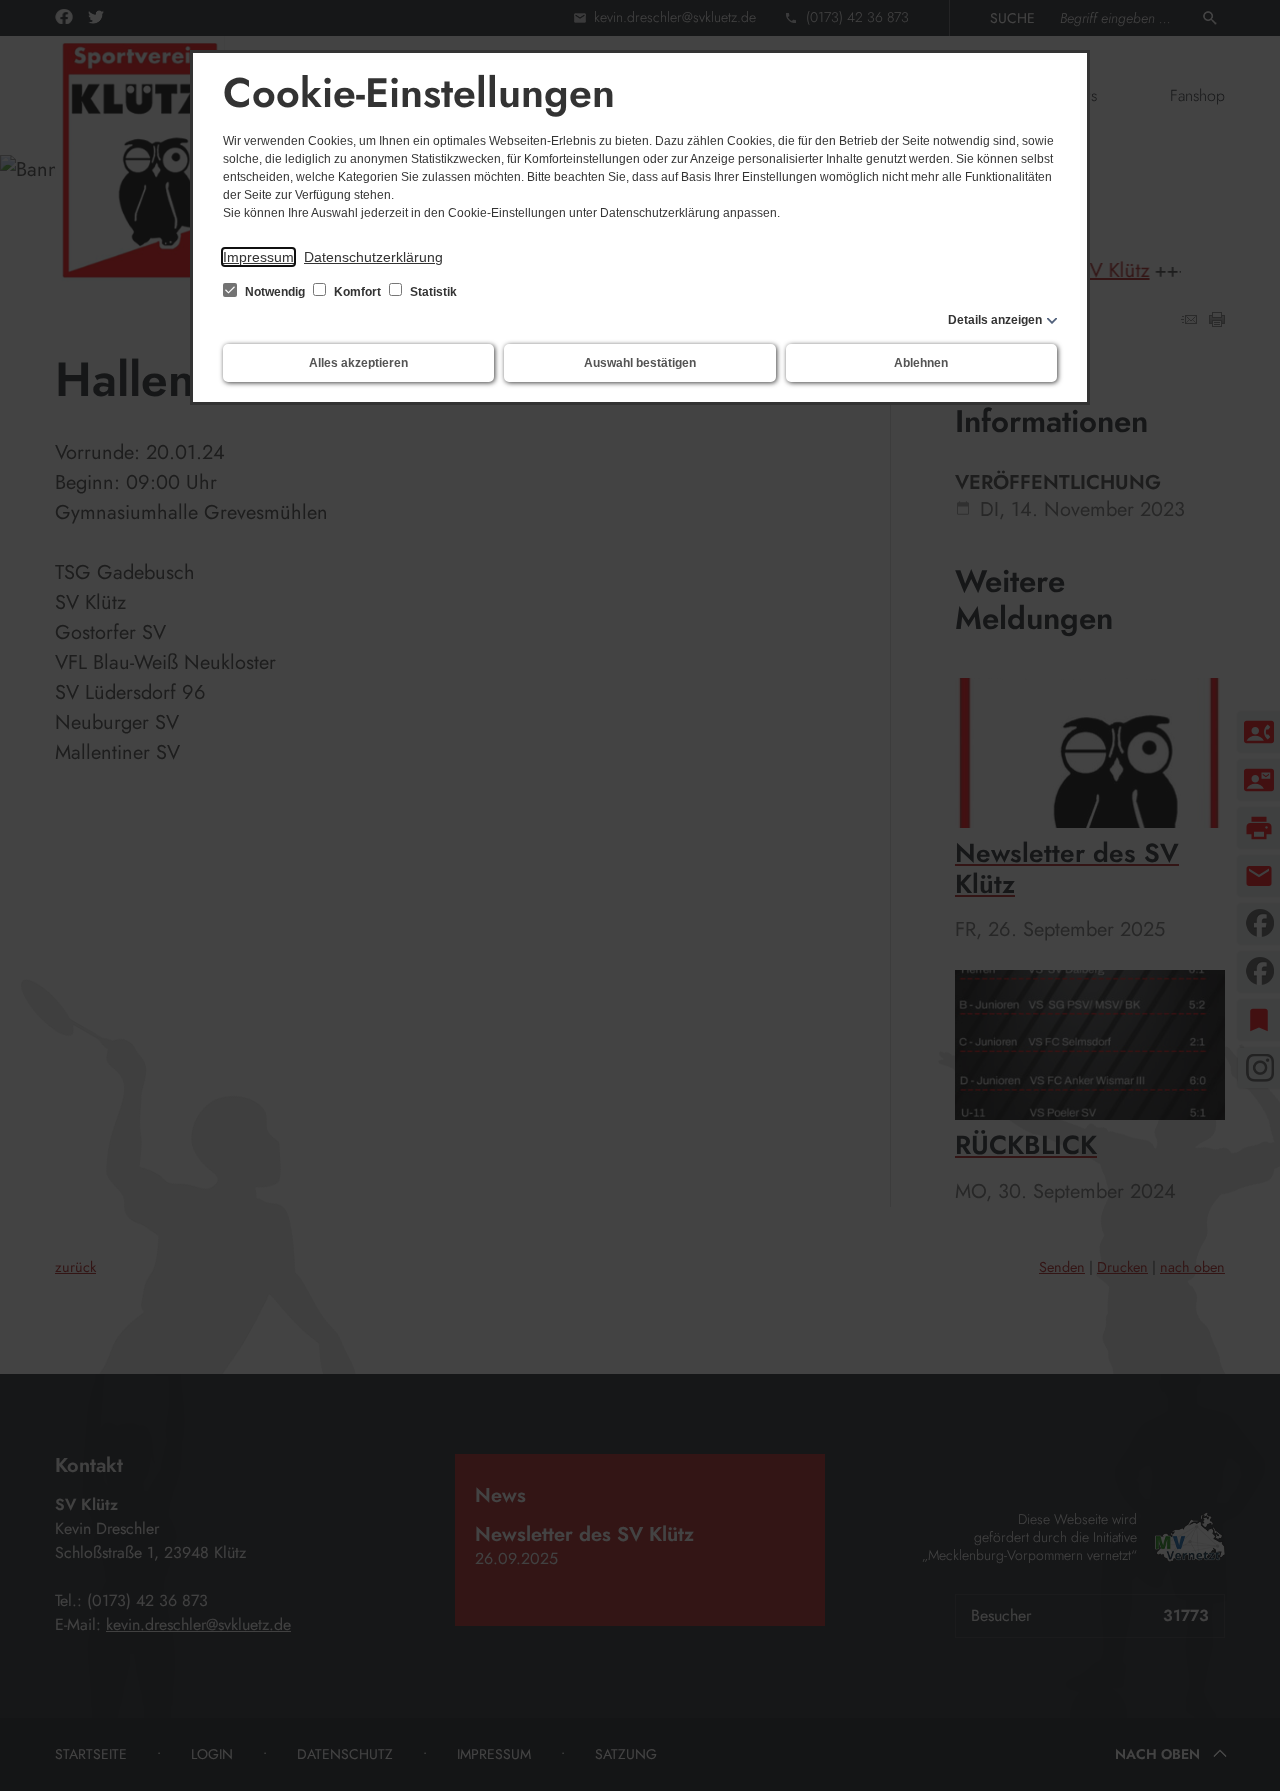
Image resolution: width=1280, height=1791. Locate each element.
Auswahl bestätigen (640, 363)
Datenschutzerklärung (373, 257)
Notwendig (275, 292)
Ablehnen (921, 363)
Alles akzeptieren (358, 363)
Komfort (357, 292)
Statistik (432, 292)
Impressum (258, 257)
